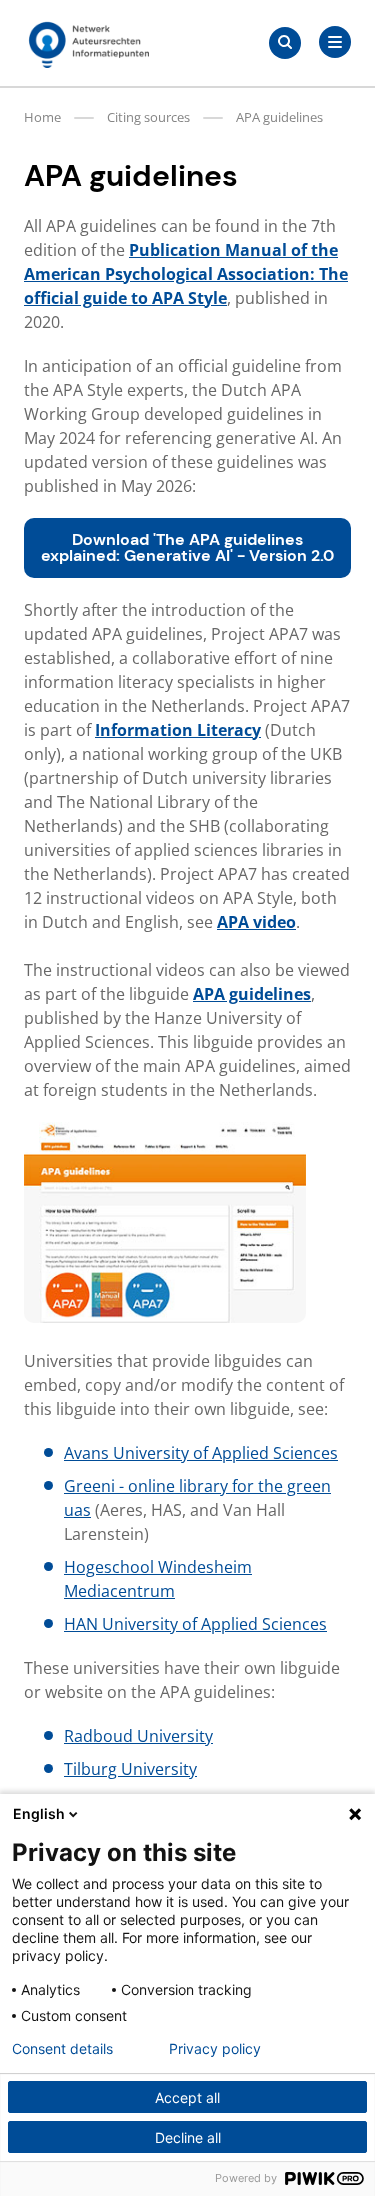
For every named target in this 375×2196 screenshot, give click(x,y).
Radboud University (138, 1736)
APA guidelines (252, 994)
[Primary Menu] (335, 42)
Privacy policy (215, 2049)
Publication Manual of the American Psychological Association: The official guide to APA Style (186, 274)
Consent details (62, 2049)
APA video (256, 922)
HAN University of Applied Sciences (195, 1624)
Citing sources (148, 117)
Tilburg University (130, 1769)
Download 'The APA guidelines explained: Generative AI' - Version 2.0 (187, 547)
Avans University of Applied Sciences (201, 1453)
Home (42, 117)
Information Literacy (178, 730)
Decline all (188, 2137)
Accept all (187, 2097)
